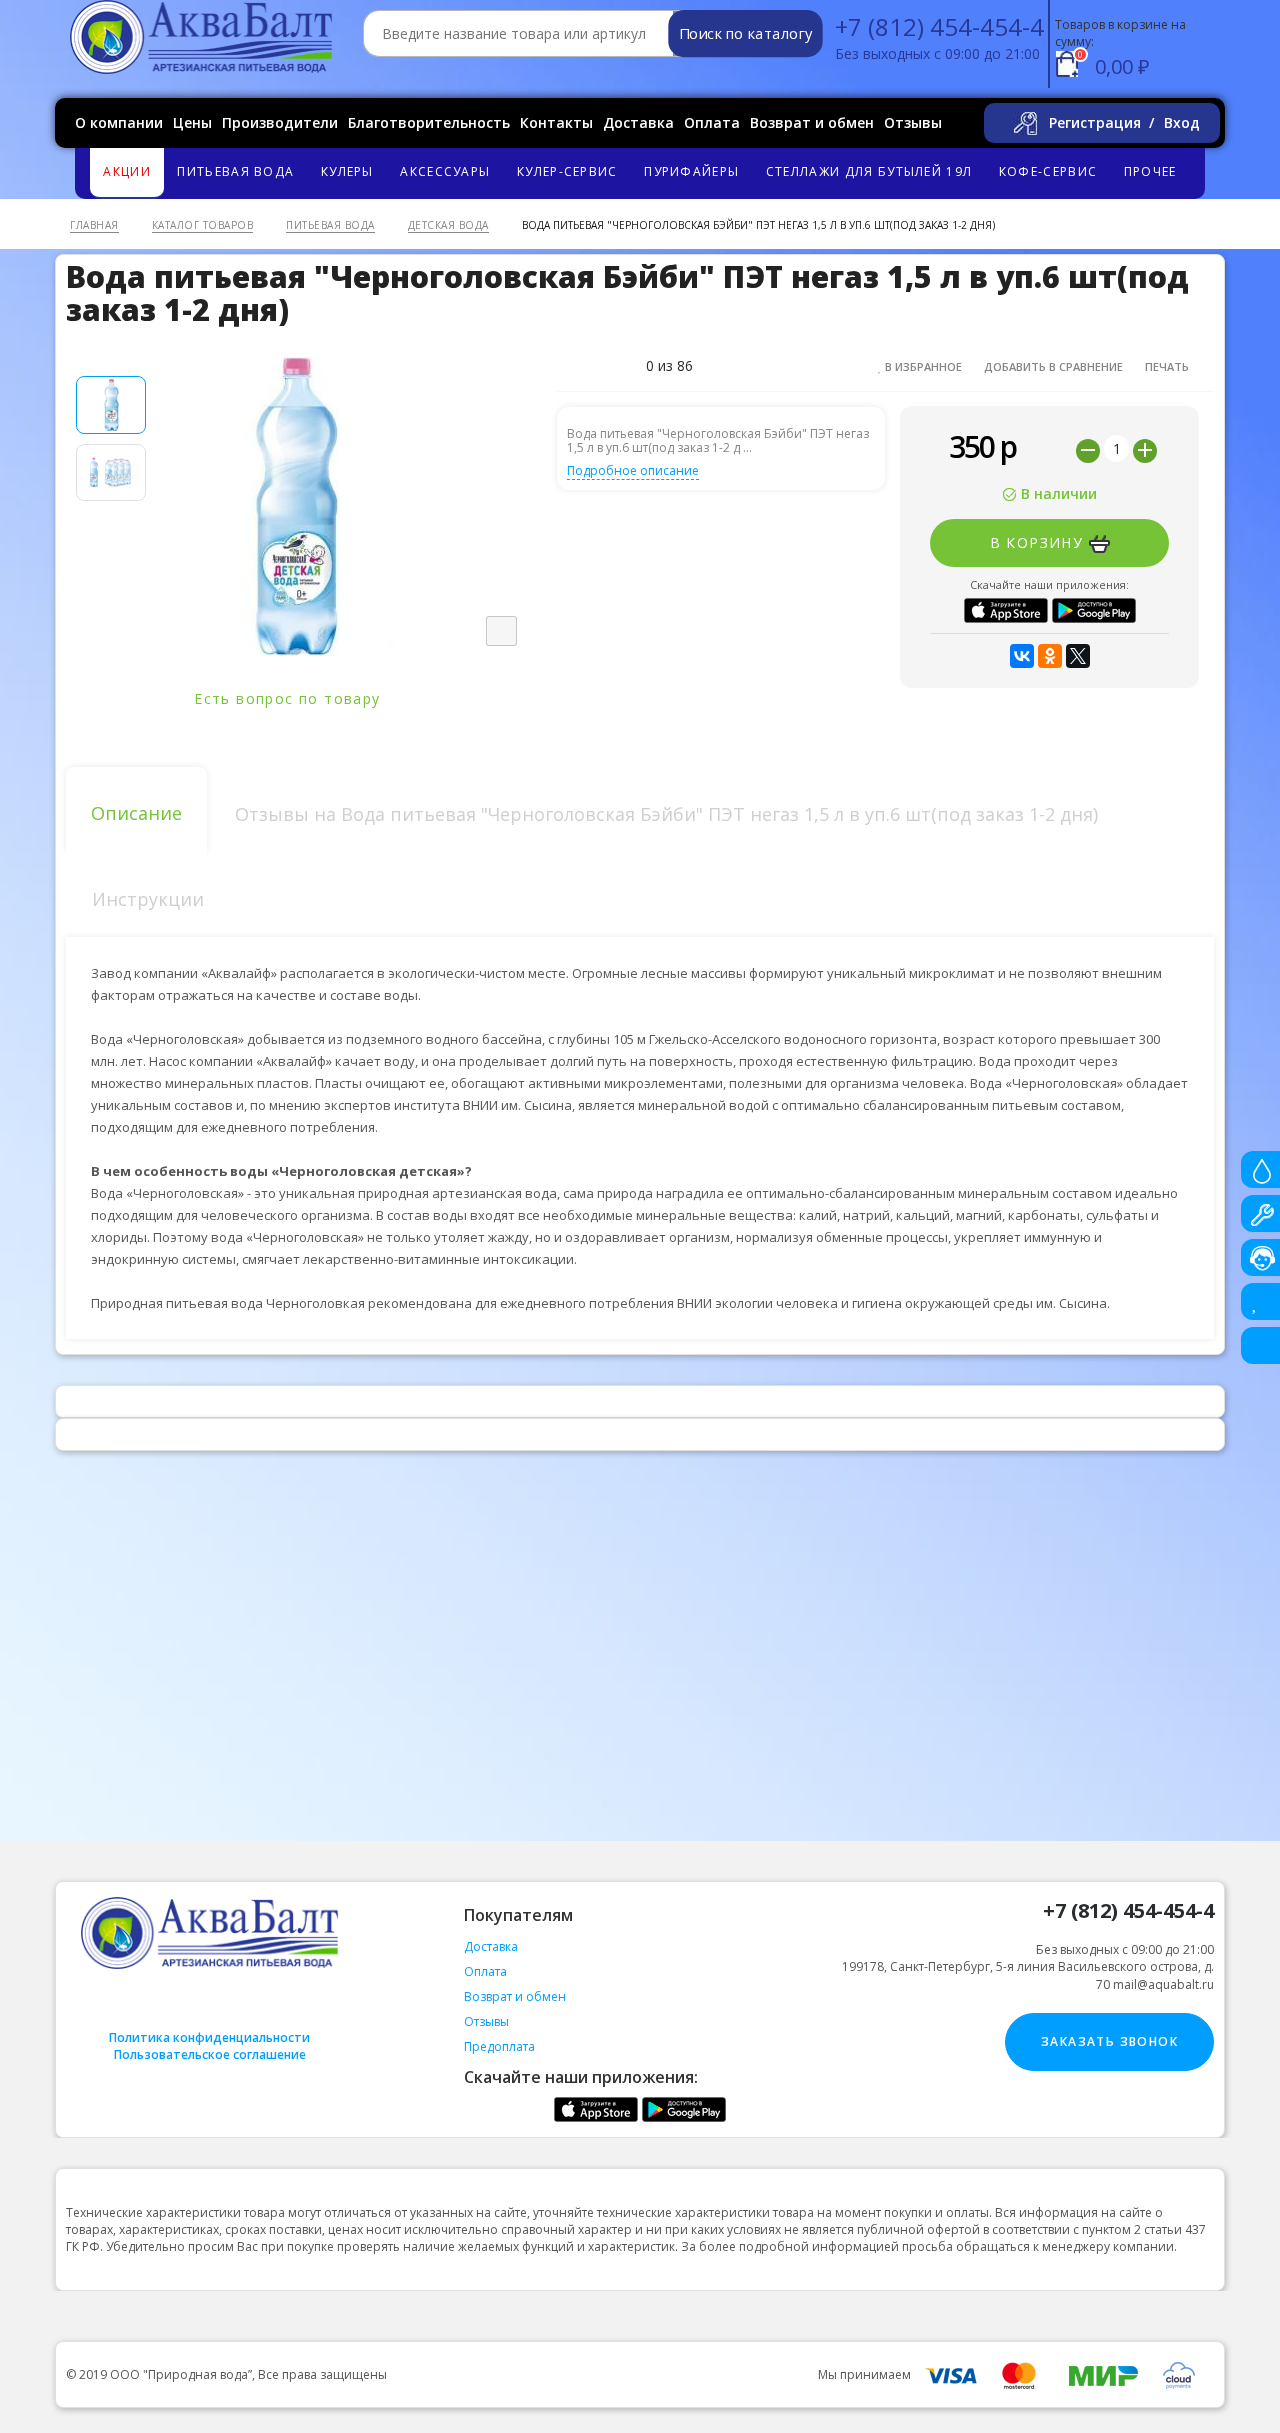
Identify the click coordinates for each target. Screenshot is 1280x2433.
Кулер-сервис (567, 171)
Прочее (1150, 171)
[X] (1078, 656)
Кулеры (347, 171)
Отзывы (913, 122)
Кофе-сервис (1048, 171)
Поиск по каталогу (745, 34)
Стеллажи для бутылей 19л (869, 171)
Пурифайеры (691, 171)
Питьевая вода (235, 171)
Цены (192, 122)
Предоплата (499, 2046)
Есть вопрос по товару (290, 698)
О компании (119, 122)
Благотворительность (429, 122)
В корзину (1039, 542)
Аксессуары (445, 171)
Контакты (556, 122)
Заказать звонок (1109, 2041)
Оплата (712, 122)
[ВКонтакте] (1022, 656)
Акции (127, 171)
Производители (280, 122)
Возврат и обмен (812, 122)
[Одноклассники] (1050, 656)
